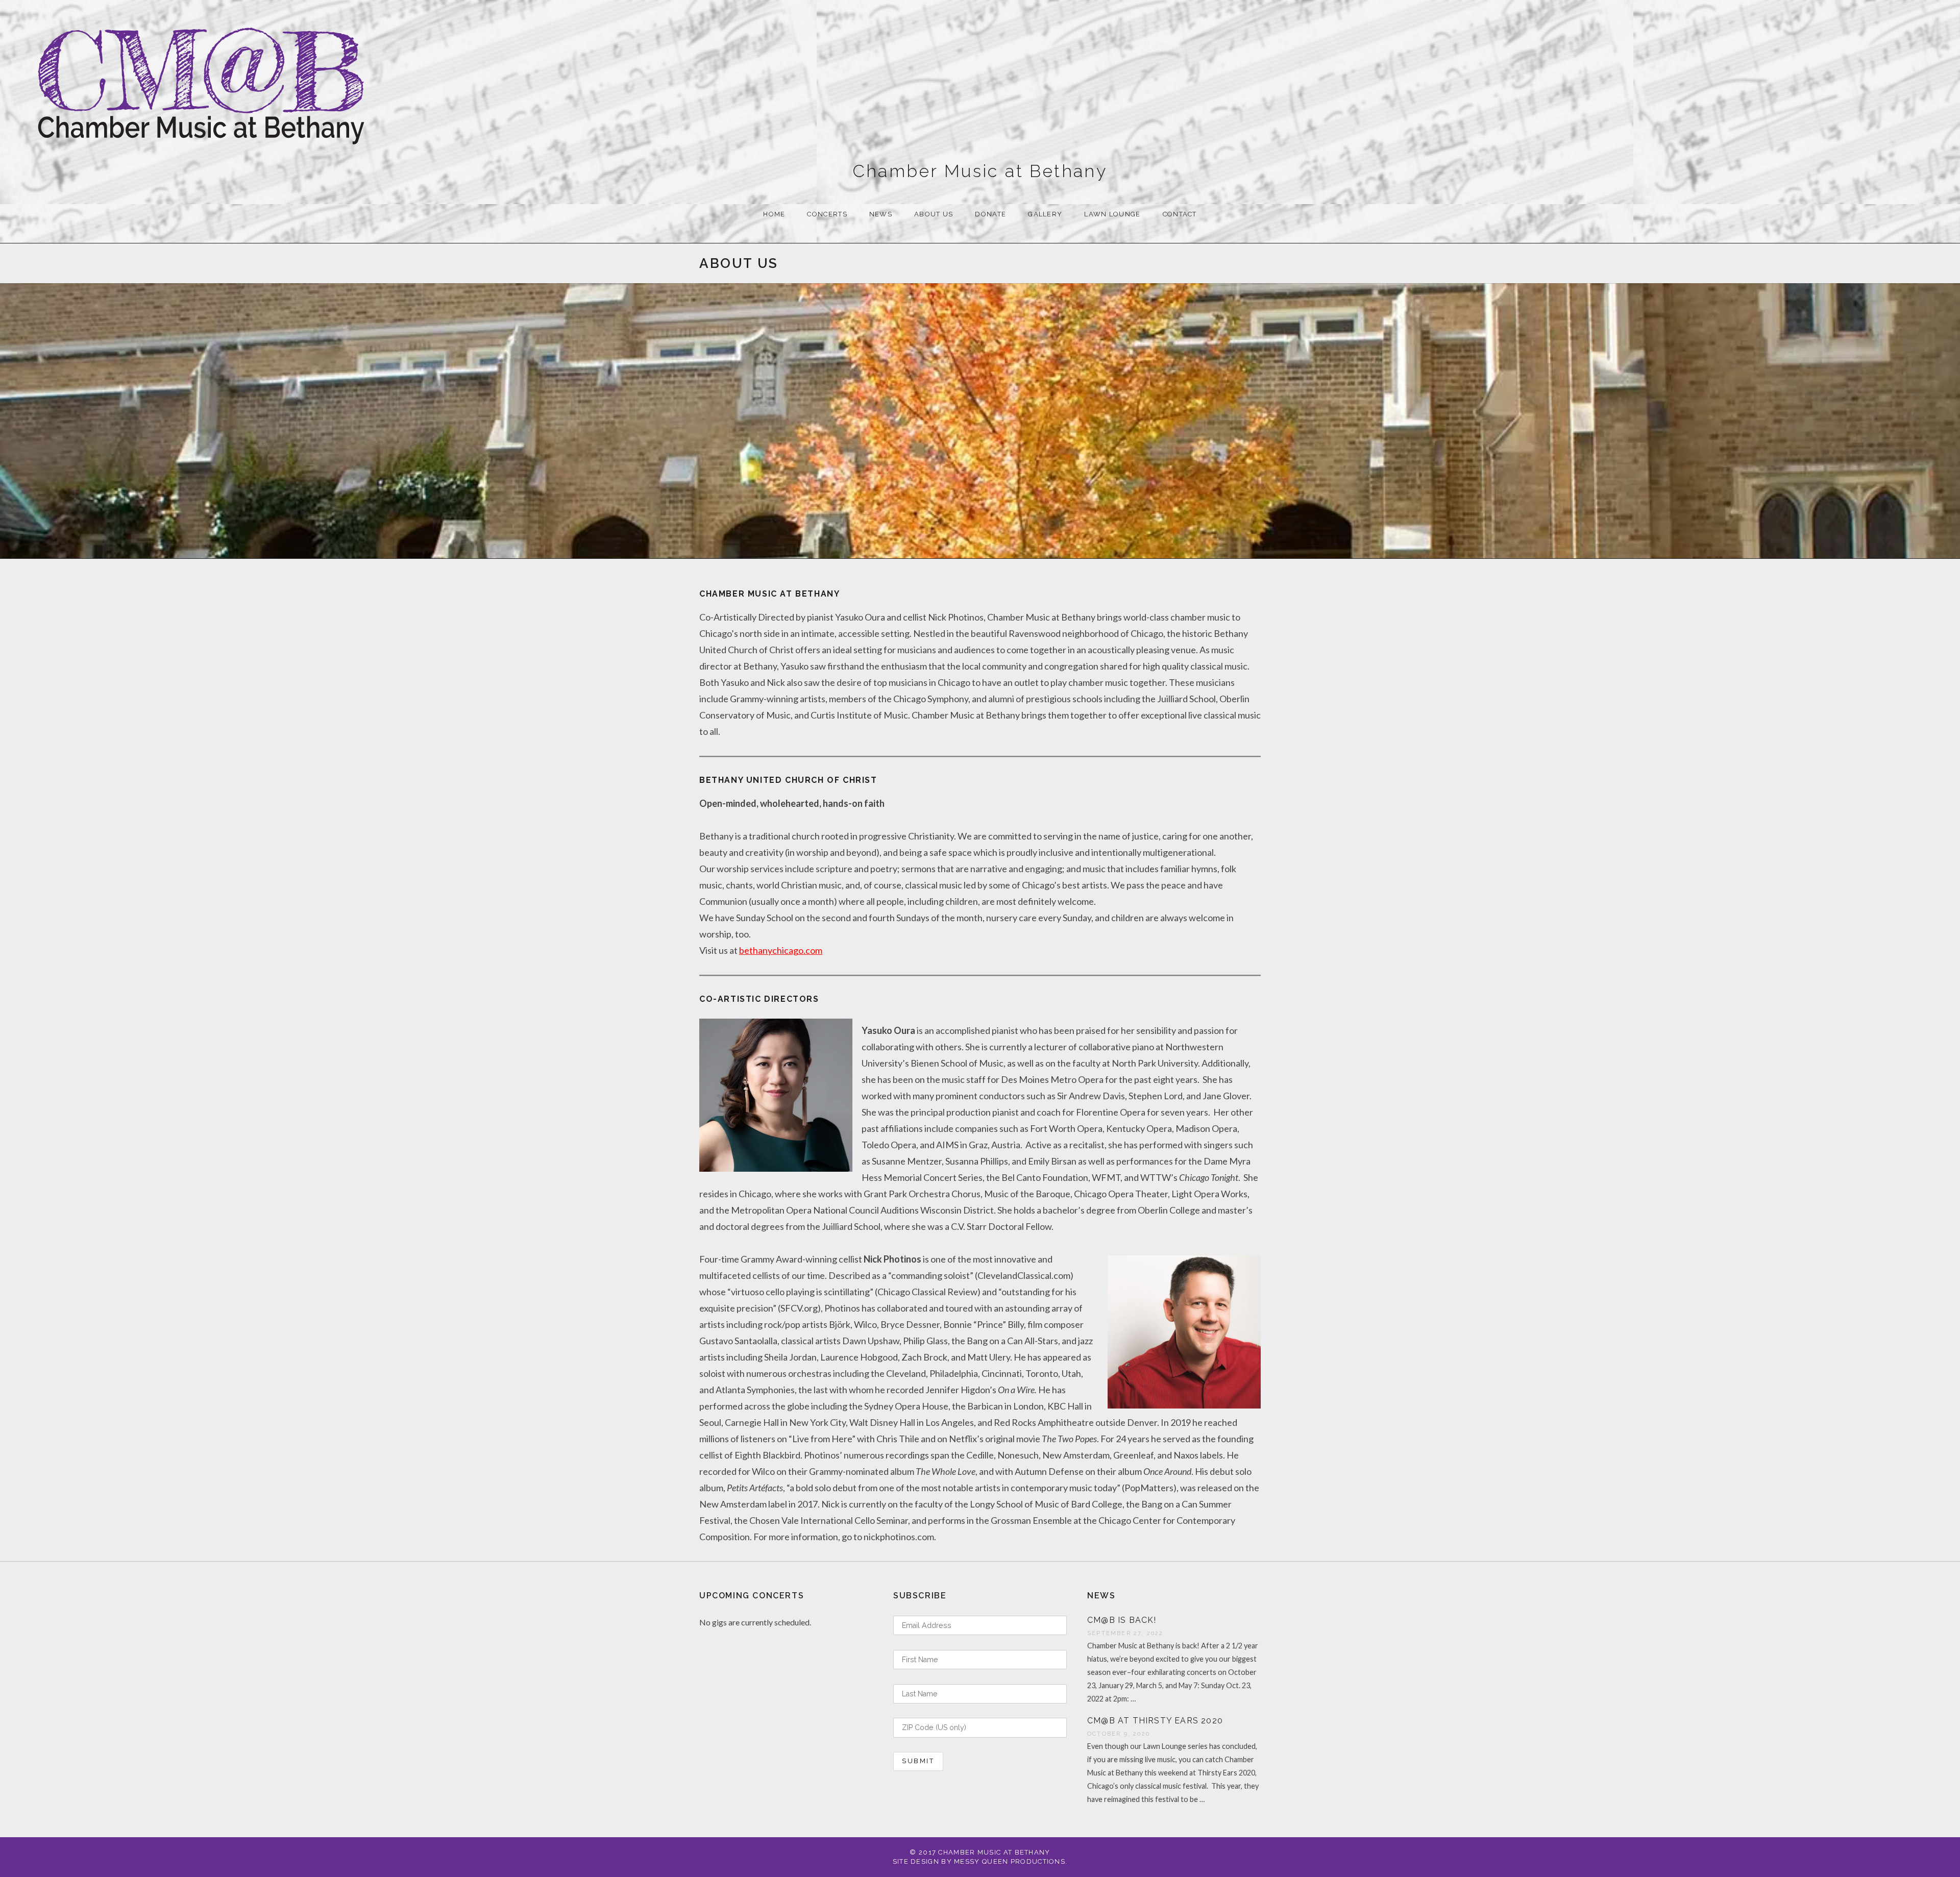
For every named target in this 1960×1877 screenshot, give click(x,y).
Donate (990, 214)
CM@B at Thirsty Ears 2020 (1155, 1721)
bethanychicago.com (781, 950)
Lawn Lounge (1112, 214)
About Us (934, 214)
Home (774, 214)
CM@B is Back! (1122, 1620)
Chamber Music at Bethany (980, 171)
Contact (1180, 214)
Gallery (1045, 214)
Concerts (827, 214)
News (881, 214)
